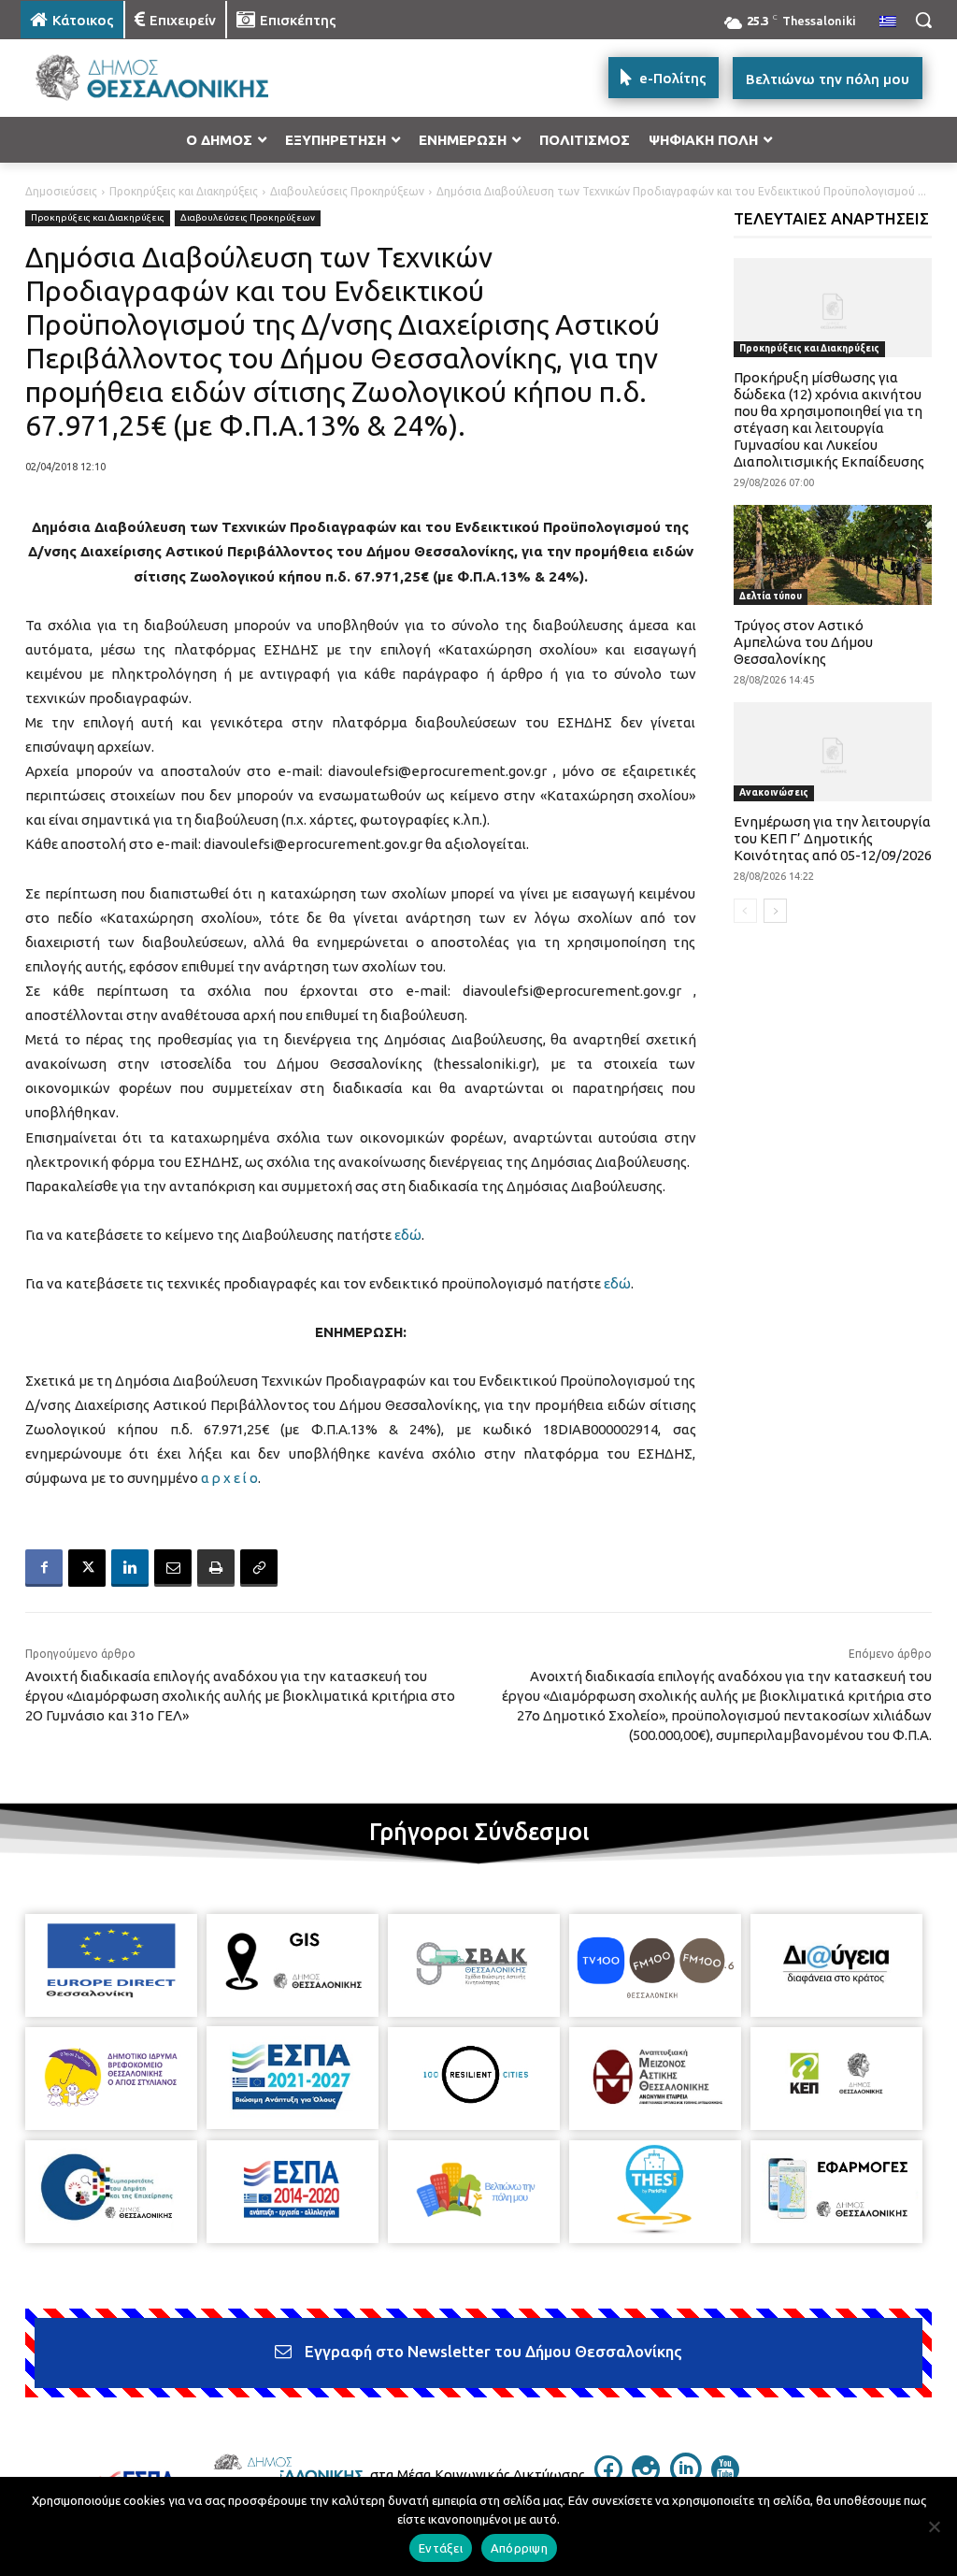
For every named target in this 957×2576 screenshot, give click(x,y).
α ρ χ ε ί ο (229, 1478)
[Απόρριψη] (934, 2526)
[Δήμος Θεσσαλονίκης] (130, 78)
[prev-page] (745, 911)
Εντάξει (441, 2548)
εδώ (408, 1235)
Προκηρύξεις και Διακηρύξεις (184, 191)
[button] (923, 20)
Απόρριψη (519, 2548)
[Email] (173, 1568)
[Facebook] (44, 1568)
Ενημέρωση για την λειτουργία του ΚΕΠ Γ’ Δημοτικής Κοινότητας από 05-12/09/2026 (833, 838)
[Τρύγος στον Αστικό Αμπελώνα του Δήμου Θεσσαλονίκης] (833, 554)
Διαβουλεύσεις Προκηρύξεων (347, 191)
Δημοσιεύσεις (61, 191)
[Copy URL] (259, 1568)
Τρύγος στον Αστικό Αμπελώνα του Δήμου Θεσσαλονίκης (803, 642)
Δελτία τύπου (771, 596)
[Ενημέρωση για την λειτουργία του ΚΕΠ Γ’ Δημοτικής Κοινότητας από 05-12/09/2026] (833, 752)
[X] (87, 1568)
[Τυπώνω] (216, 1568)
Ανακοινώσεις (774, 792)
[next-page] (775, 911)
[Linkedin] (130, 1568)
